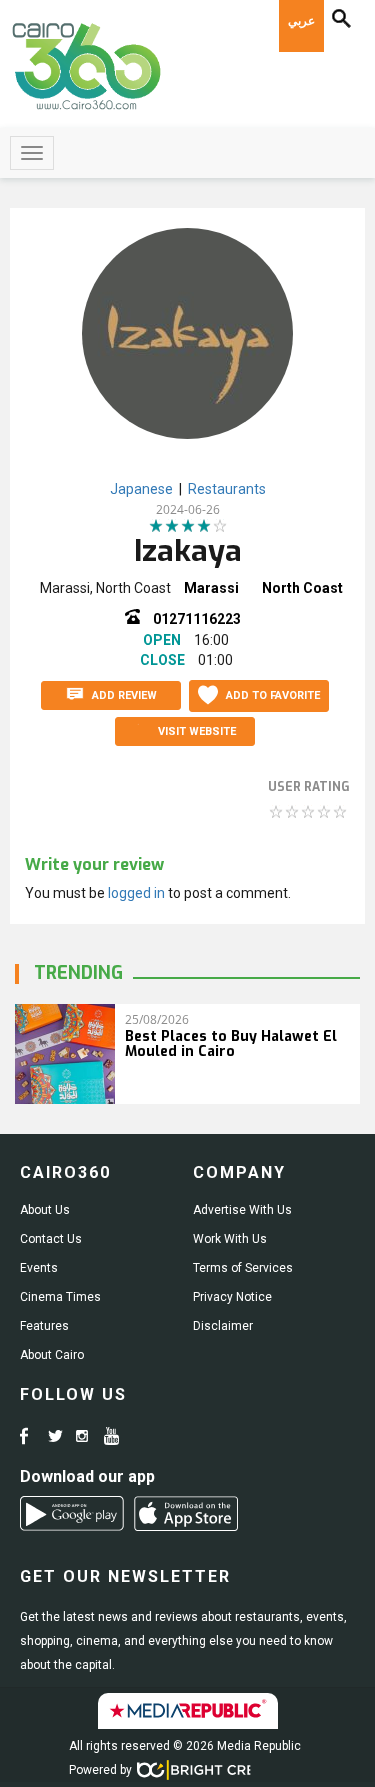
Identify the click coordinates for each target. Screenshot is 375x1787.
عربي (301, 21)
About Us (45, 1210)
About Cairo (52, 1355)
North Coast (302, 588)
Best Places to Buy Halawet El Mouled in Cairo (231, 1044)
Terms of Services (243, 1268)
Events (39, 1268)
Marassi (211, 588)
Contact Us (51, 1239)
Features (44, 1326)
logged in (136, 893)
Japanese (141, 489)
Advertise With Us (242, 1210)
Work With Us (230, 1239)
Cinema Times (60, 1297)
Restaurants (227, 489)
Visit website (197, 731)
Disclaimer (223, 1326)
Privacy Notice (232, 1297)
